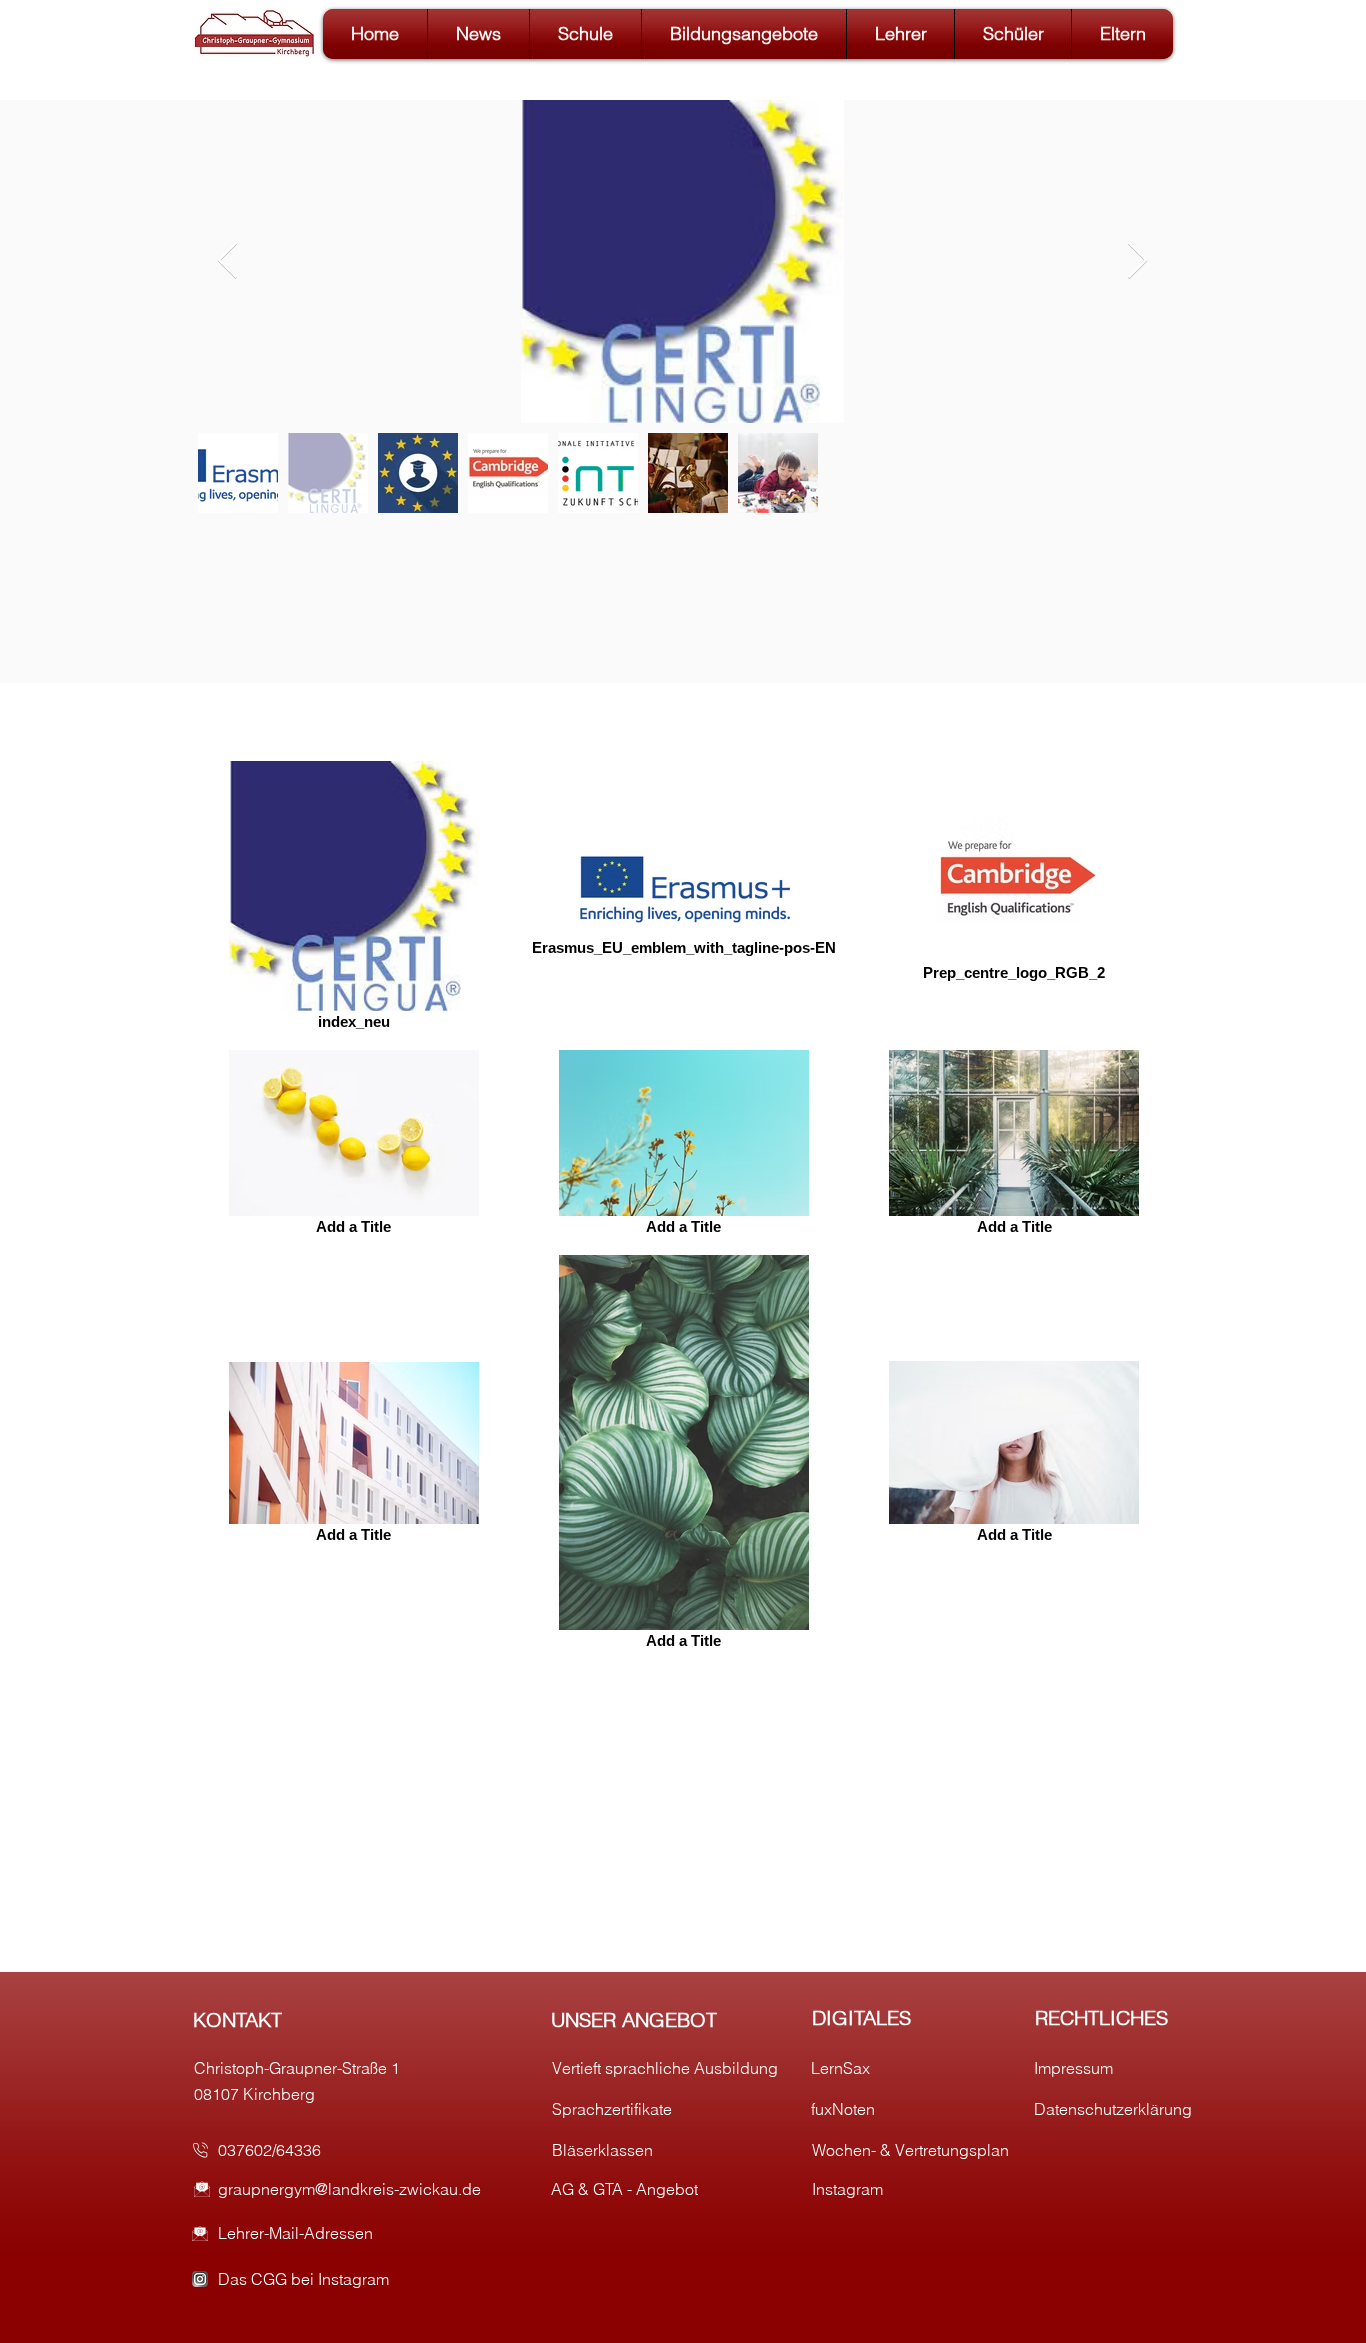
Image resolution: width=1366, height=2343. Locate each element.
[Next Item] (1137, 261)
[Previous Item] (227, 261)
